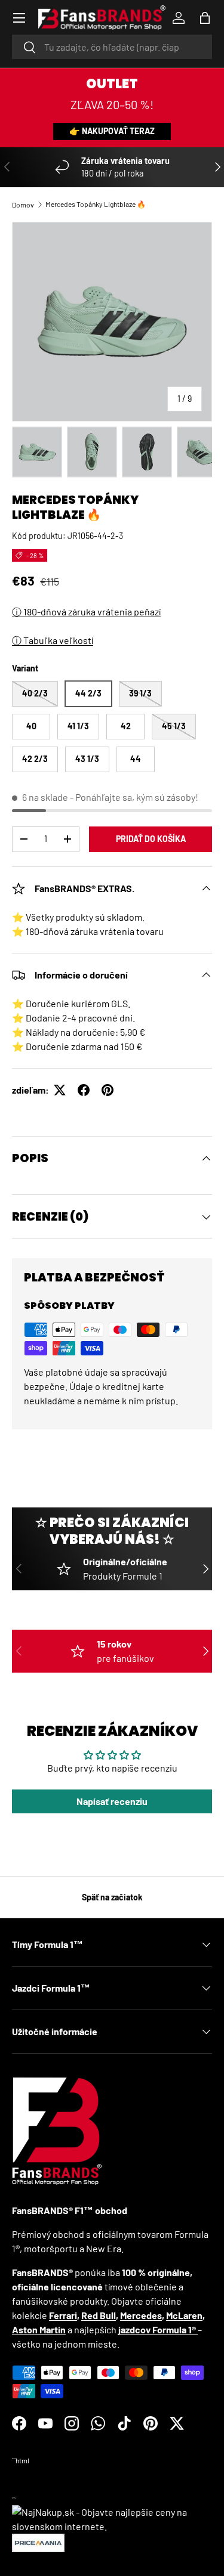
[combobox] (112, 47)
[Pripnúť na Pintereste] (108, 1090)
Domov (23, 205)
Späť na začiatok (112, 1897)
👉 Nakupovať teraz (112, 131)
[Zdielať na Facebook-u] (84, 1090)
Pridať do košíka (151, 839)
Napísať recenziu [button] (112, 1801)
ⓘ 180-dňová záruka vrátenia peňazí (86, 612)
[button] (205, 18)
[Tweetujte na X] (60, 1090)
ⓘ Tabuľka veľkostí (53, 640)
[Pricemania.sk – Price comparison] (38, 2541)
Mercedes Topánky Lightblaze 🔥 (96, 204)
